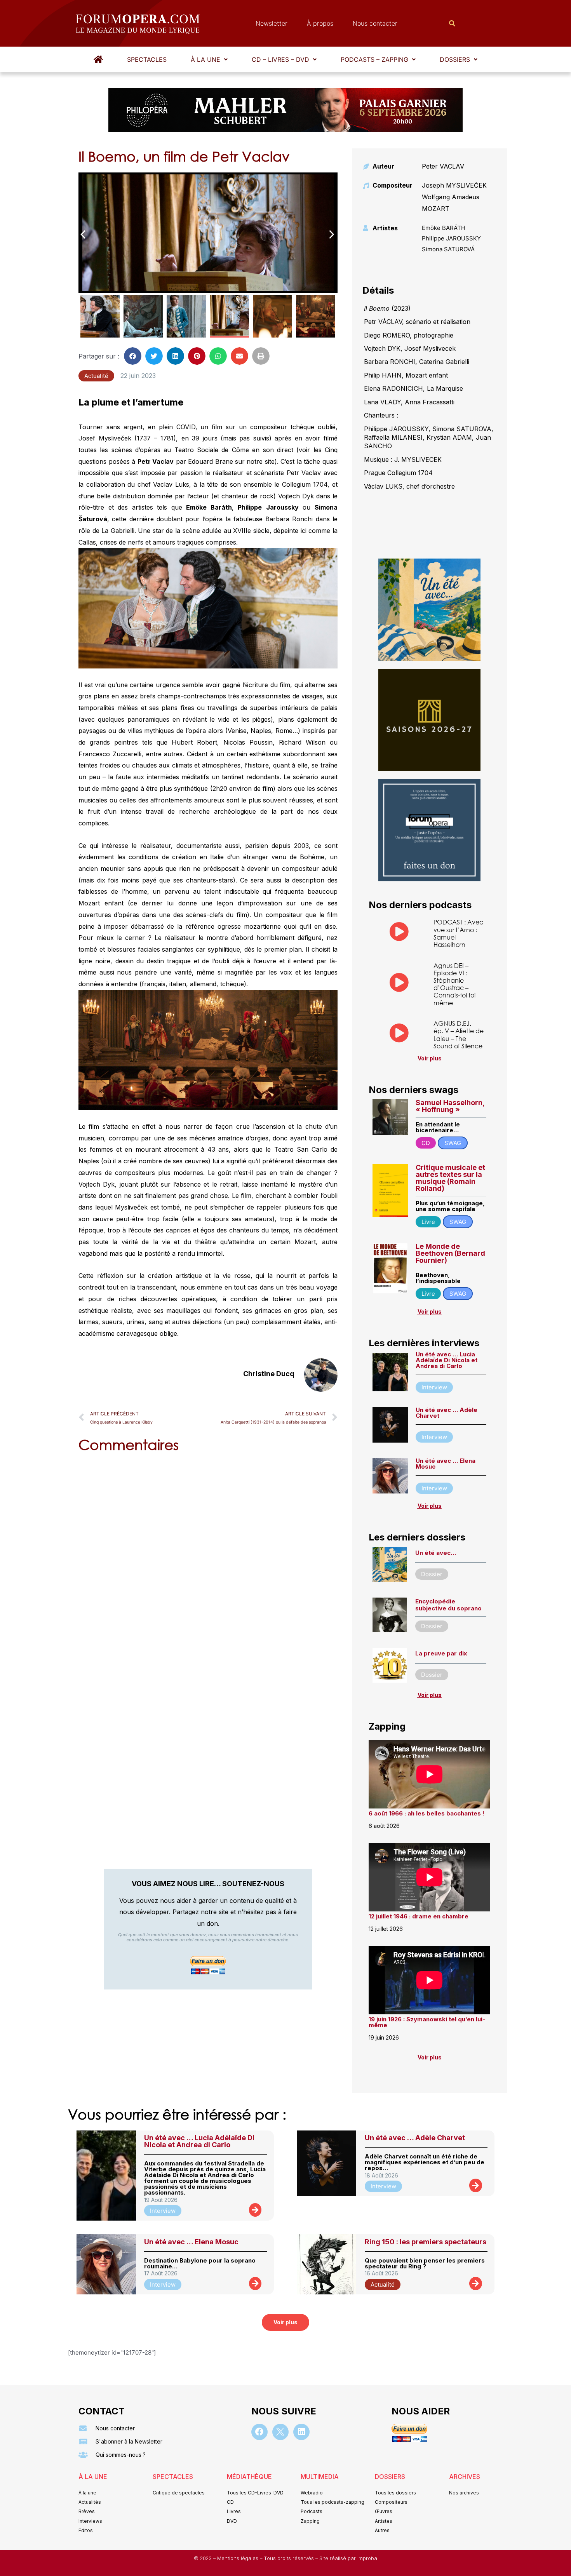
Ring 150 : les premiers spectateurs (426, 2242)
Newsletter (272, 23)
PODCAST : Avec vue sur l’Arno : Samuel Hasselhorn (458, 933)
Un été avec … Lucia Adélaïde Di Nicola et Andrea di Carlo (447, 1360)
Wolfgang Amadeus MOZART (451, 203)
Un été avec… (436, 1553)
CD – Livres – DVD (280, 59)
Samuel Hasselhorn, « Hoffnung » (450, 1106)
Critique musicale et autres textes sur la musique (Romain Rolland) (450, 1178)
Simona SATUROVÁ (448, 249)
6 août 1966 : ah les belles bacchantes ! (427, 1813)
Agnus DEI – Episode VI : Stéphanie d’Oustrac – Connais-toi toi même (454, 984)
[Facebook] (259, 2432)
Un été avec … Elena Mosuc (446, 1464)
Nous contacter (375, 23)
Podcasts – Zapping (374, 59)
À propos (320, 23)
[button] (209, 59)
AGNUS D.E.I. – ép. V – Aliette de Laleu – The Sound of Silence (459, 1035)
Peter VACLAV (443, 166)
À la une (205, 59)
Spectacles (147, 59)
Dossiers (455, 59)
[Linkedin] (301, 2432)
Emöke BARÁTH (444, 228)
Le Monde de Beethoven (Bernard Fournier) (450, 1253)
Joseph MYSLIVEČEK (454, 185)
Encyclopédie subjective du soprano (448, 1605)
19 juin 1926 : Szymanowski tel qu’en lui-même (427, 2022)
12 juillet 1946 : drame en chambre (419, 1916)
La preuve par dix (441, 1653)
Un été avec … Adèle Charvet (447, 1413)
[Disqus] (208, 1558)
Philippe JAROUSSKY (451, 238)
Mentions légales (238, 2558)
